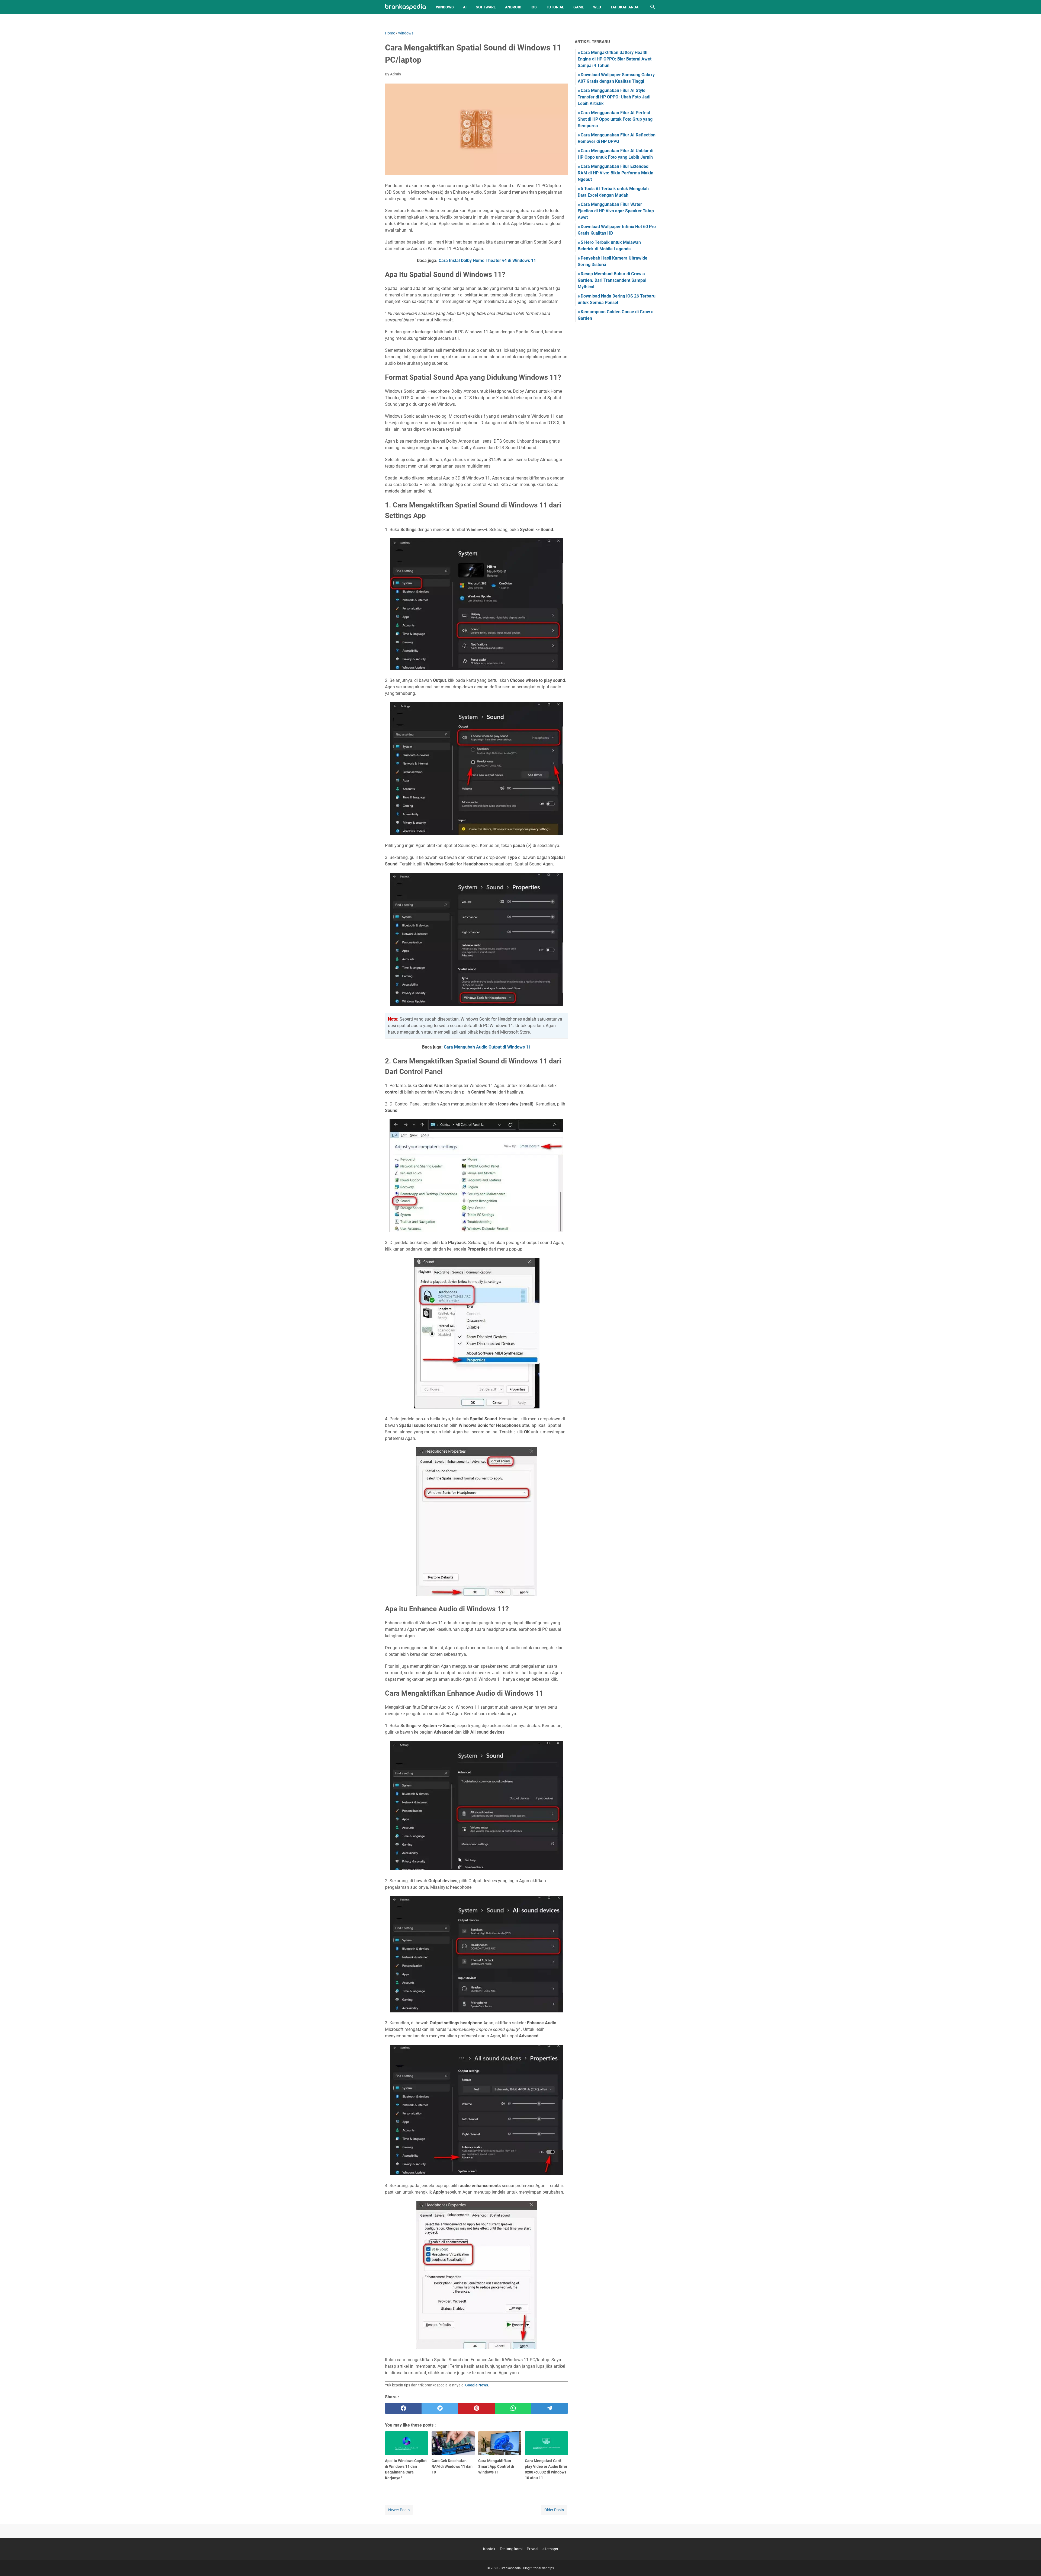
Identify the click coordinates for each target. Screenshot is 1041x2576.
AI (465, 7)
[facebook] (403, 2408)
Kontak (489, 2549)
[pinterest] (476, 2408)
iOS (534, 7)
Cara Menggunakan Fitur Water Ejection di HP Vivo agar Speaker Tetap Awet (616, 211)
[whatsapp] (513, 2408)
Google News (477, 2385)
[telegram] (550, 2408)
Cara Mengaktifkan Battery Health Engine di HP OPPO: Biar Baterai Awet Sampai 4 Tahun (615, 59)
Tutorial (555, 7)
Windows (445, 7)
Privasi (532, 2549)
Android (513, 7)
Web (597, 7)
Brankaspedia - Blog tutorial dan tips (527, 2568)
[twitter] (440, 2408)
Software (486, 7)
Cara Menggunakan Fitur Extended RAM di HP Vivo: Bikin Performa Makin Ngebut (616, 173)
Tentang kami (511, 2549)
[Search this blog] (653, 7)
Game (579, 7)
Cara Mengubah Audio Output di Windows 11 (487, 1047)
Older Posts (554, 2510)
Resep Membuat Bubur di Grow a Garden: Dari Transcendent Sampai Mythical (612, 280)
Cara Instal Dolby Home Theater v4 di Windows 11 (487, 261)
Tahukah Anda (624, 7)
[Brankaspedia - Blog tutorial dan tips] (405, 7)
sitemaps (550, 2549)
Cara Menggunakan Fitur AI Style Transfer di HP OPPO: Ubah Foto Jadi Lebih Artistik (614, 97)
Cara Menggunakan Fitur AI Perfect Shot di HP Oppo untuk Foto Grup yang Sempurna (615, 119)
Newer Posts (399, 2510)
